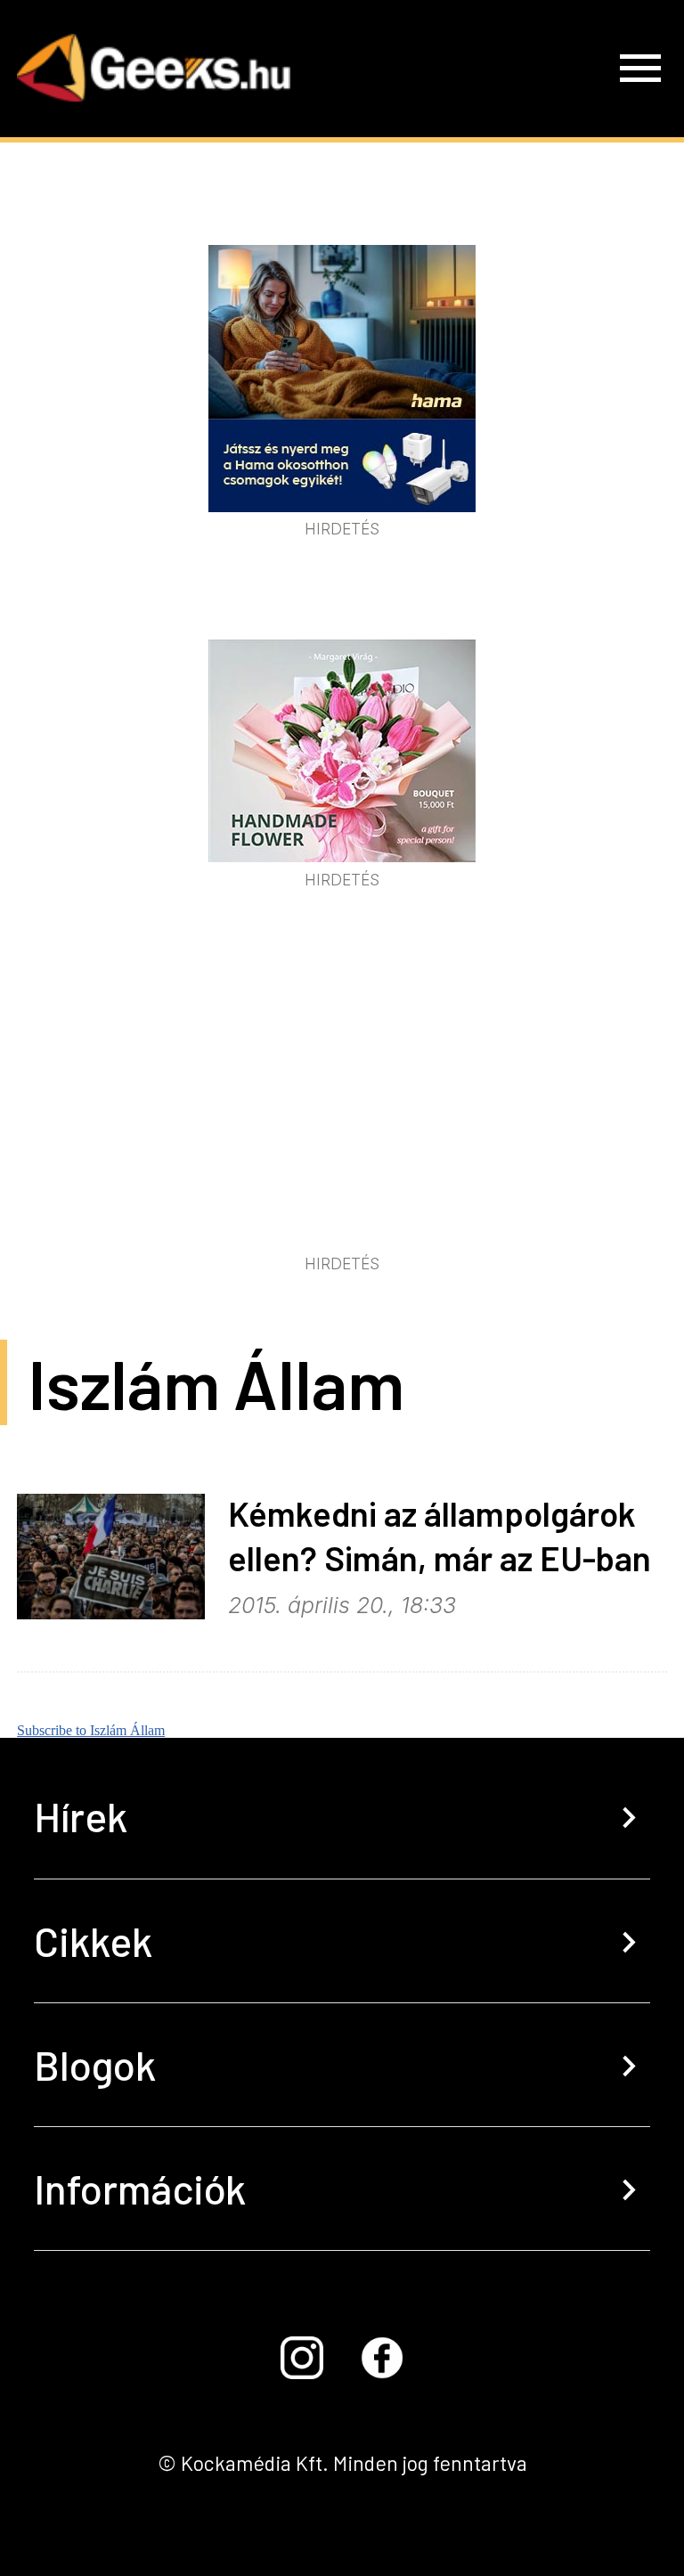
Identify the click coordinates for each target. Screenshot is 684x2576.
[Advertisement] (342, 1114)
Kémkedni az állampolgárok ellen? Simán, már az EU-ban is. (440, 1558)
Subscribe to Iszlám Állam (91, 1730)
